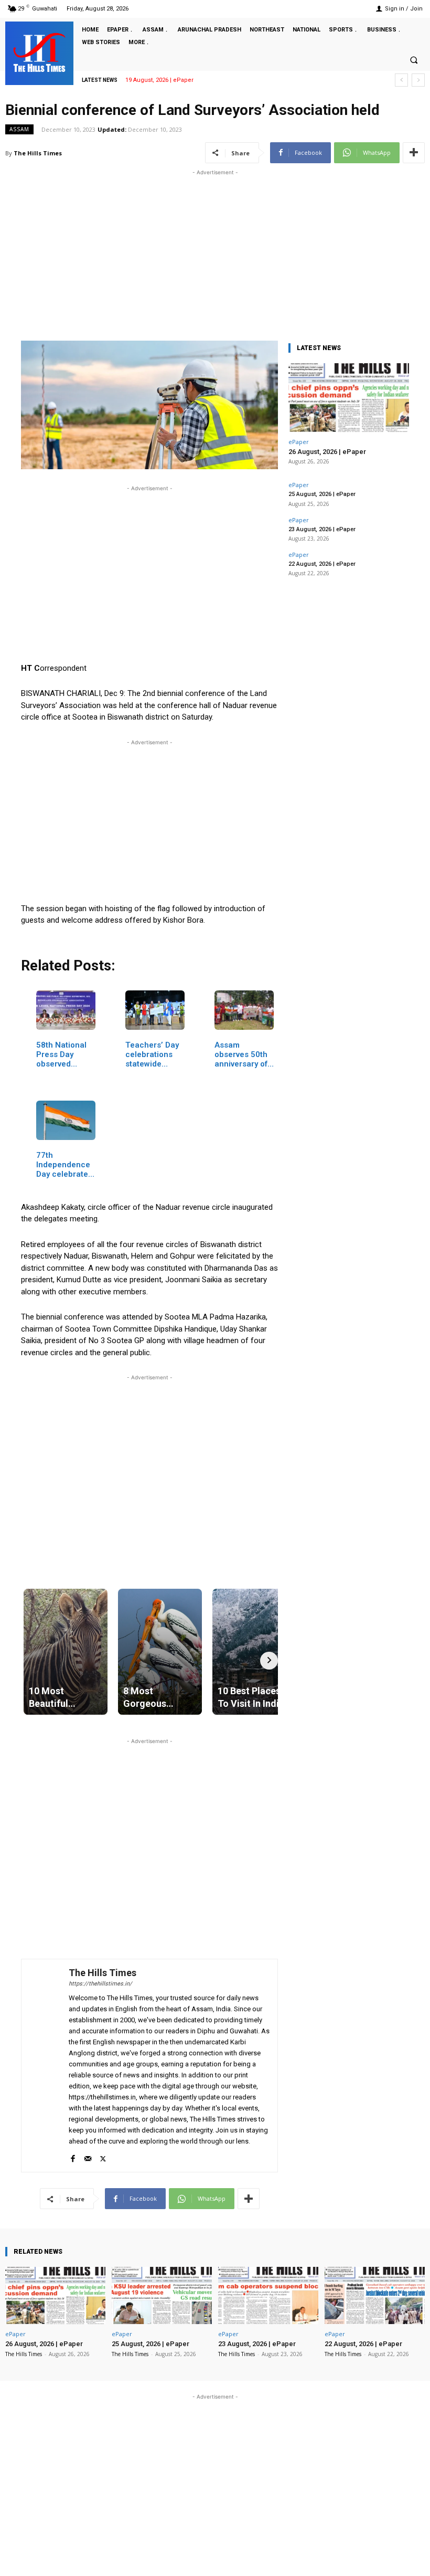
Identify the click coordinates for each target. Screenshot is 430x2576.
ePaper (299, 442)
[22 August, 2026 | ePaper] (375, 2295)
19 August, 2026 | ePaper (159, 80)
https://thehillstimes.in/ (100, 1984)
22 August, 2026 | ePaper (322, 564)
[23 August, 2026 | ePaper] (268, 2295)
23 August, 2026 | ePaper (322, 529)
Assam (19, 129)
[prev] (401, 80)
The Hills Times (38, 153)
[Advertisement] (215, 251)
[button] (414, 60)
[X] (103, 2156)
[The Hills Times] (39, 52)
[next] (418, 80)
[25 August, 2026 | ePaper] (162, 2295)
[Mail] (88, 2156)
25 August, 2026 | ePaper (322, 494)
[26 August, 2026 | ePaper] (349, 398)
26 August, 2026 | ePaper (327, 452)
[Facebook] (73, 2156)
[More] (414, 153)
